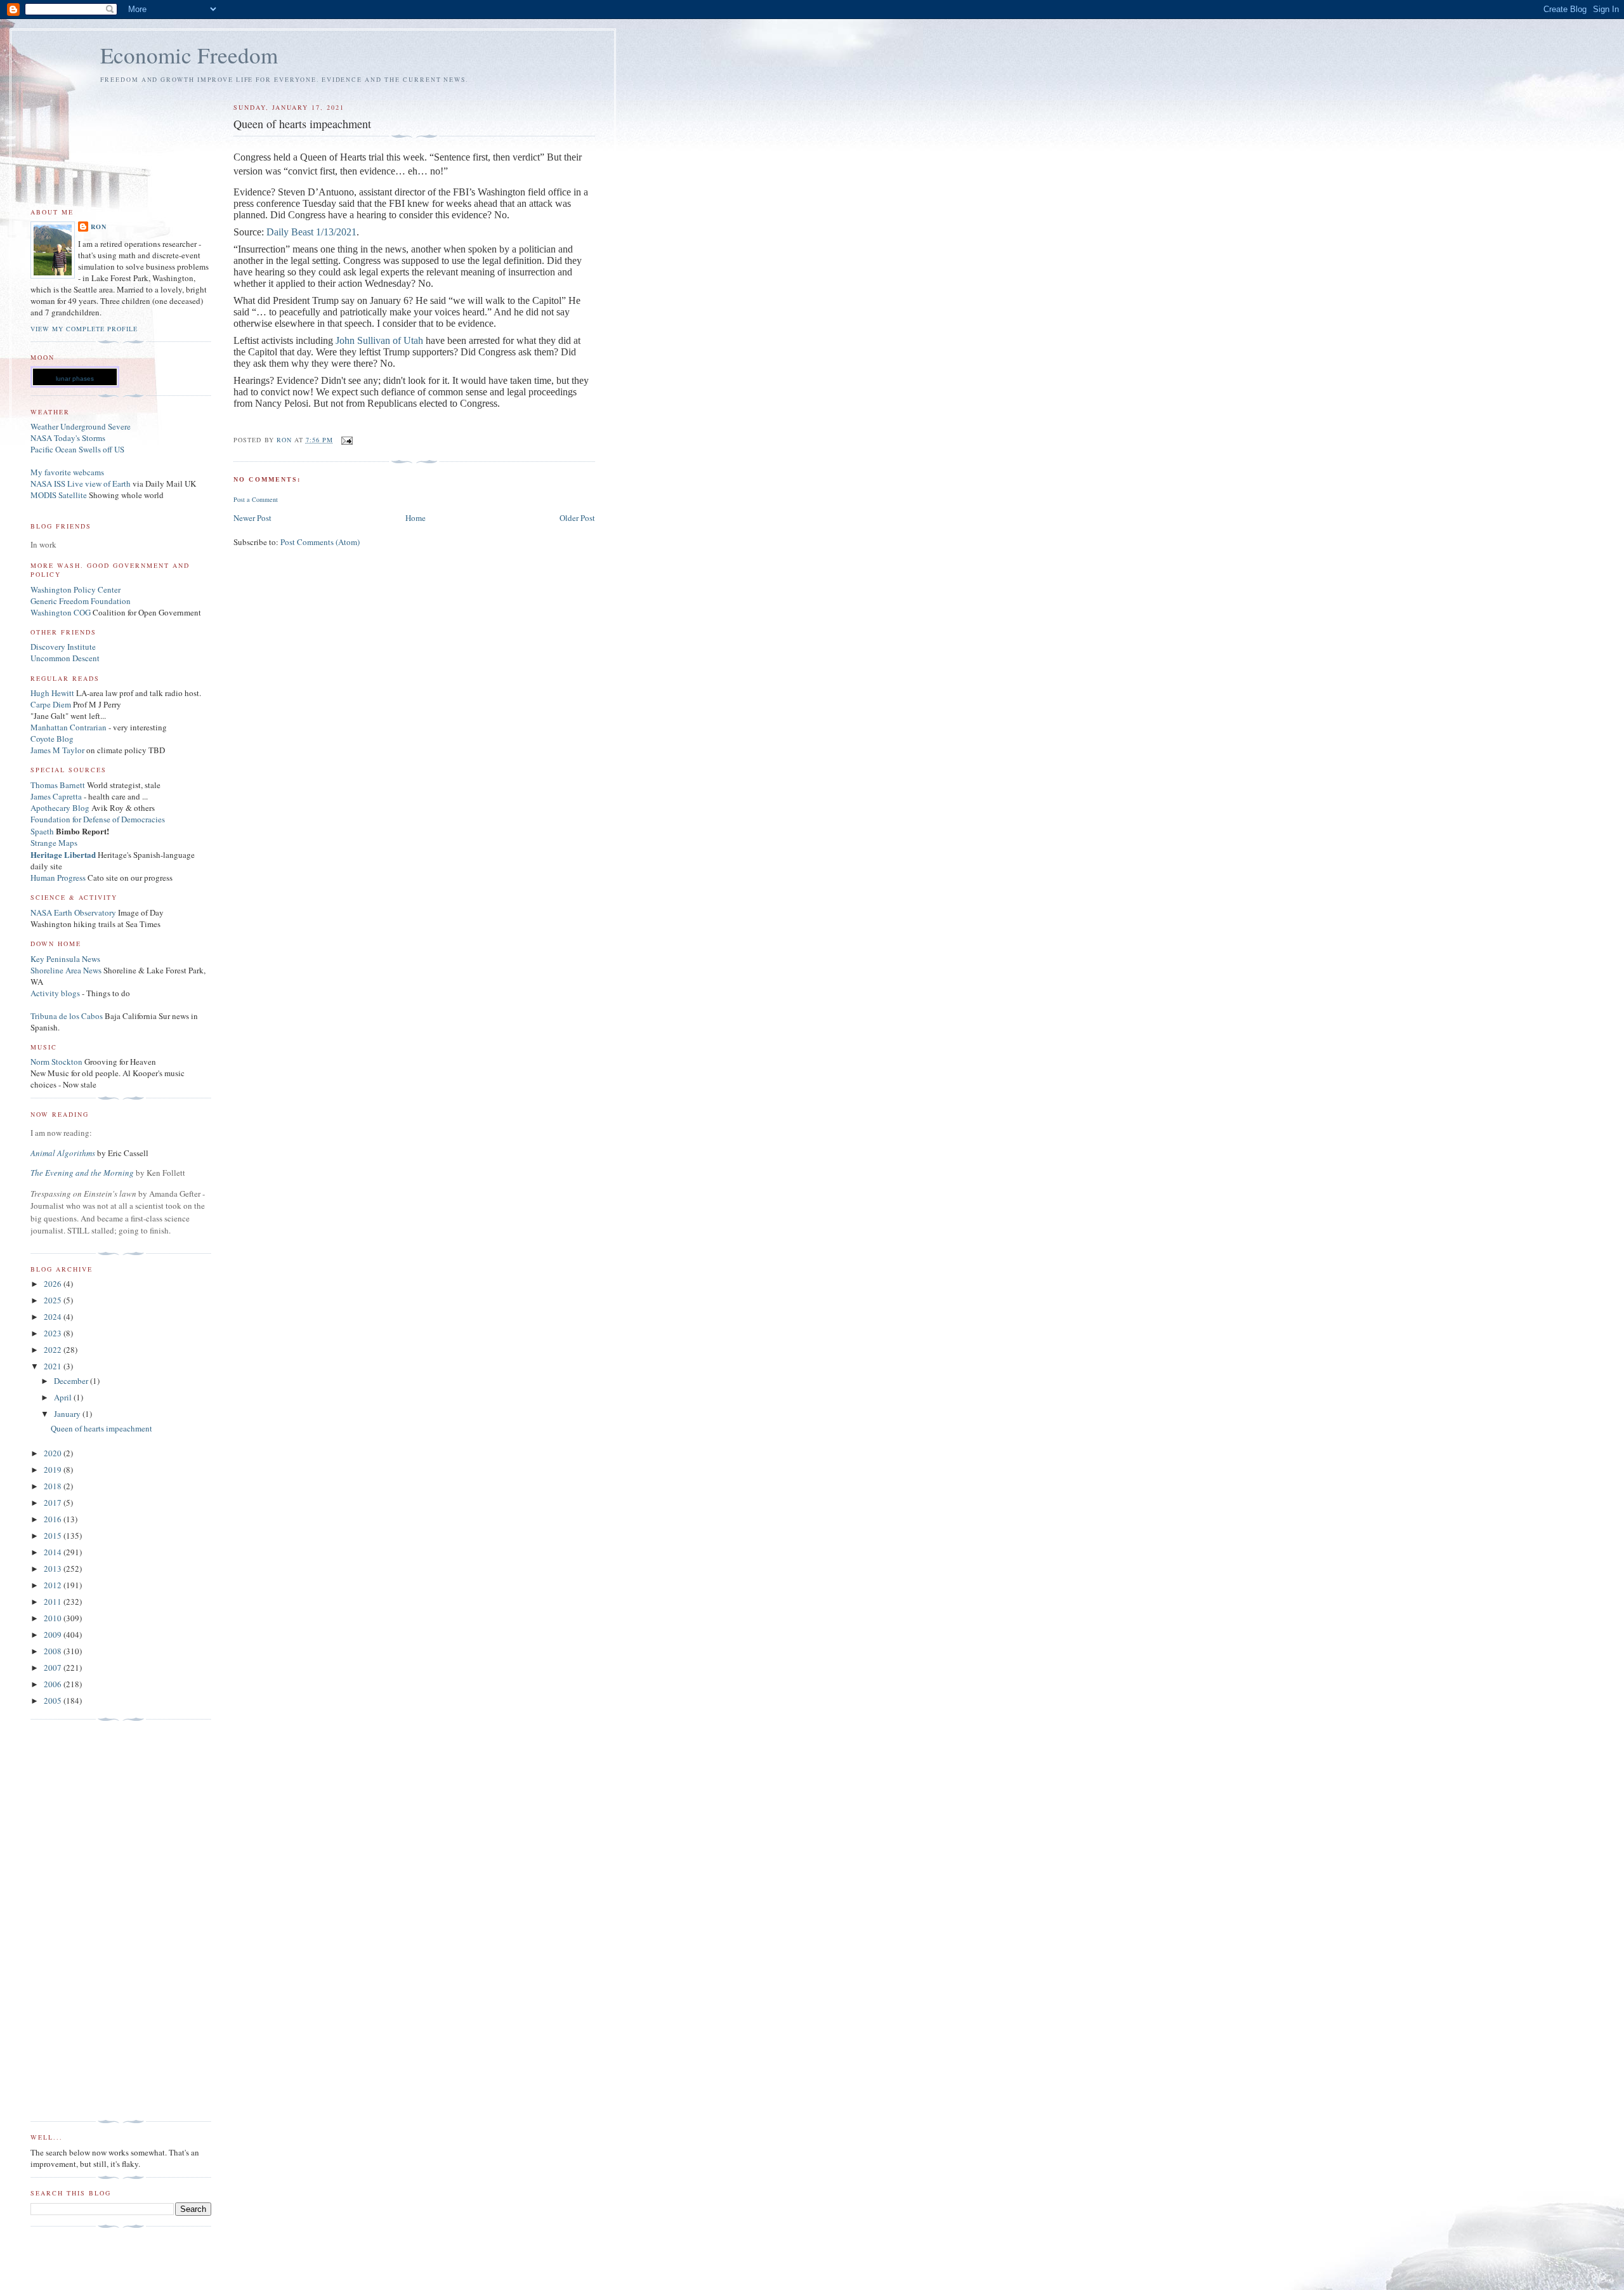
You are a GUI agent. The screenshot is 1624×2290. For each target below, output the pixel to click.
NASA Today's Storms (68, 438)
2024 (54, 1317)
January (68, 1414)
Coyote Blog (52, 739)
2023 (54, 1333)
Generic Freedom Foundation (81, 601)
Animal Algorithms (64, 1153)
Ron (99, 227)
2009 (54, 1635)
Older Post (577, 518)
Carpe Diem (51, 704)
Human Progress (58, 878)
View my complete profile (84, 329)
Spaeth (42, 831)
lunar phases (75, 378)
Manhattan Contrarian (69, 727)
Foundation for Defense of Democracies (98, 819)
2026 (54, 1284)
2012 (54, 1585)
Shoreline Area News (66, 970)
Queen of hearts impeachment (101, 1428)
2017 (54, 1503)
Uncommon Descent (65, 658)
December (72, 1381)
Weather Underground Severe (81, 426)
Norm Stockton (56, 1062)
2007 (54, 1668)
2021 (54, 1366)
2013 (54, 1569)
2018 (54, 1486)
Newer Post (252, 518)
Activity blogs (55, 993)
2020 (54, 1453)
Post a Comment (256, 499)
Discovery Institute (63, 647)
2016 (54, 1519)
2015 (54, 1536)
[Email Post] (347, 440)
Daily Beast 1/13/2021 (311, 232)
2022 (54, 1350)
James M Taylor (58, 750)
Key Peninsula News (65, 959)
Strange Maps (54, 843)
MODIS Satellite (59, 495)
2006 (54, 1684)
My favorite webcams (67, 472)
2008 (54, 1651)
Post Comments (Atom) (320, 542)
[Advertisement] (81, 1921)
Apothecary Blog (61, 808)
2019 (54, 1470)
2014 (54, 1552)
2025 (54, 1300)
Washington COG (61, 612)
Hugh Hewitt (52, 693)
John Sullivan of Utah (379, 340)
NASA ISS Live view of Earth (81, 484)
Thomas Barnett (58, 785)
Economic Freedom (189, 55)
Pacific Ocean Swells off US (77, 449)
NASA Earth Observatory (73, 912)
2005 (54, 1701)
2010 (54, 1618)
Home (416, 518)
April (64, 1397)
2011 (54, 1602)
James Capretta (56, 796)
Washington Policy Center (75, 589)
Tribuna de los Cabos (67, 1016)
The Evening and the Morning (83, 1173)
